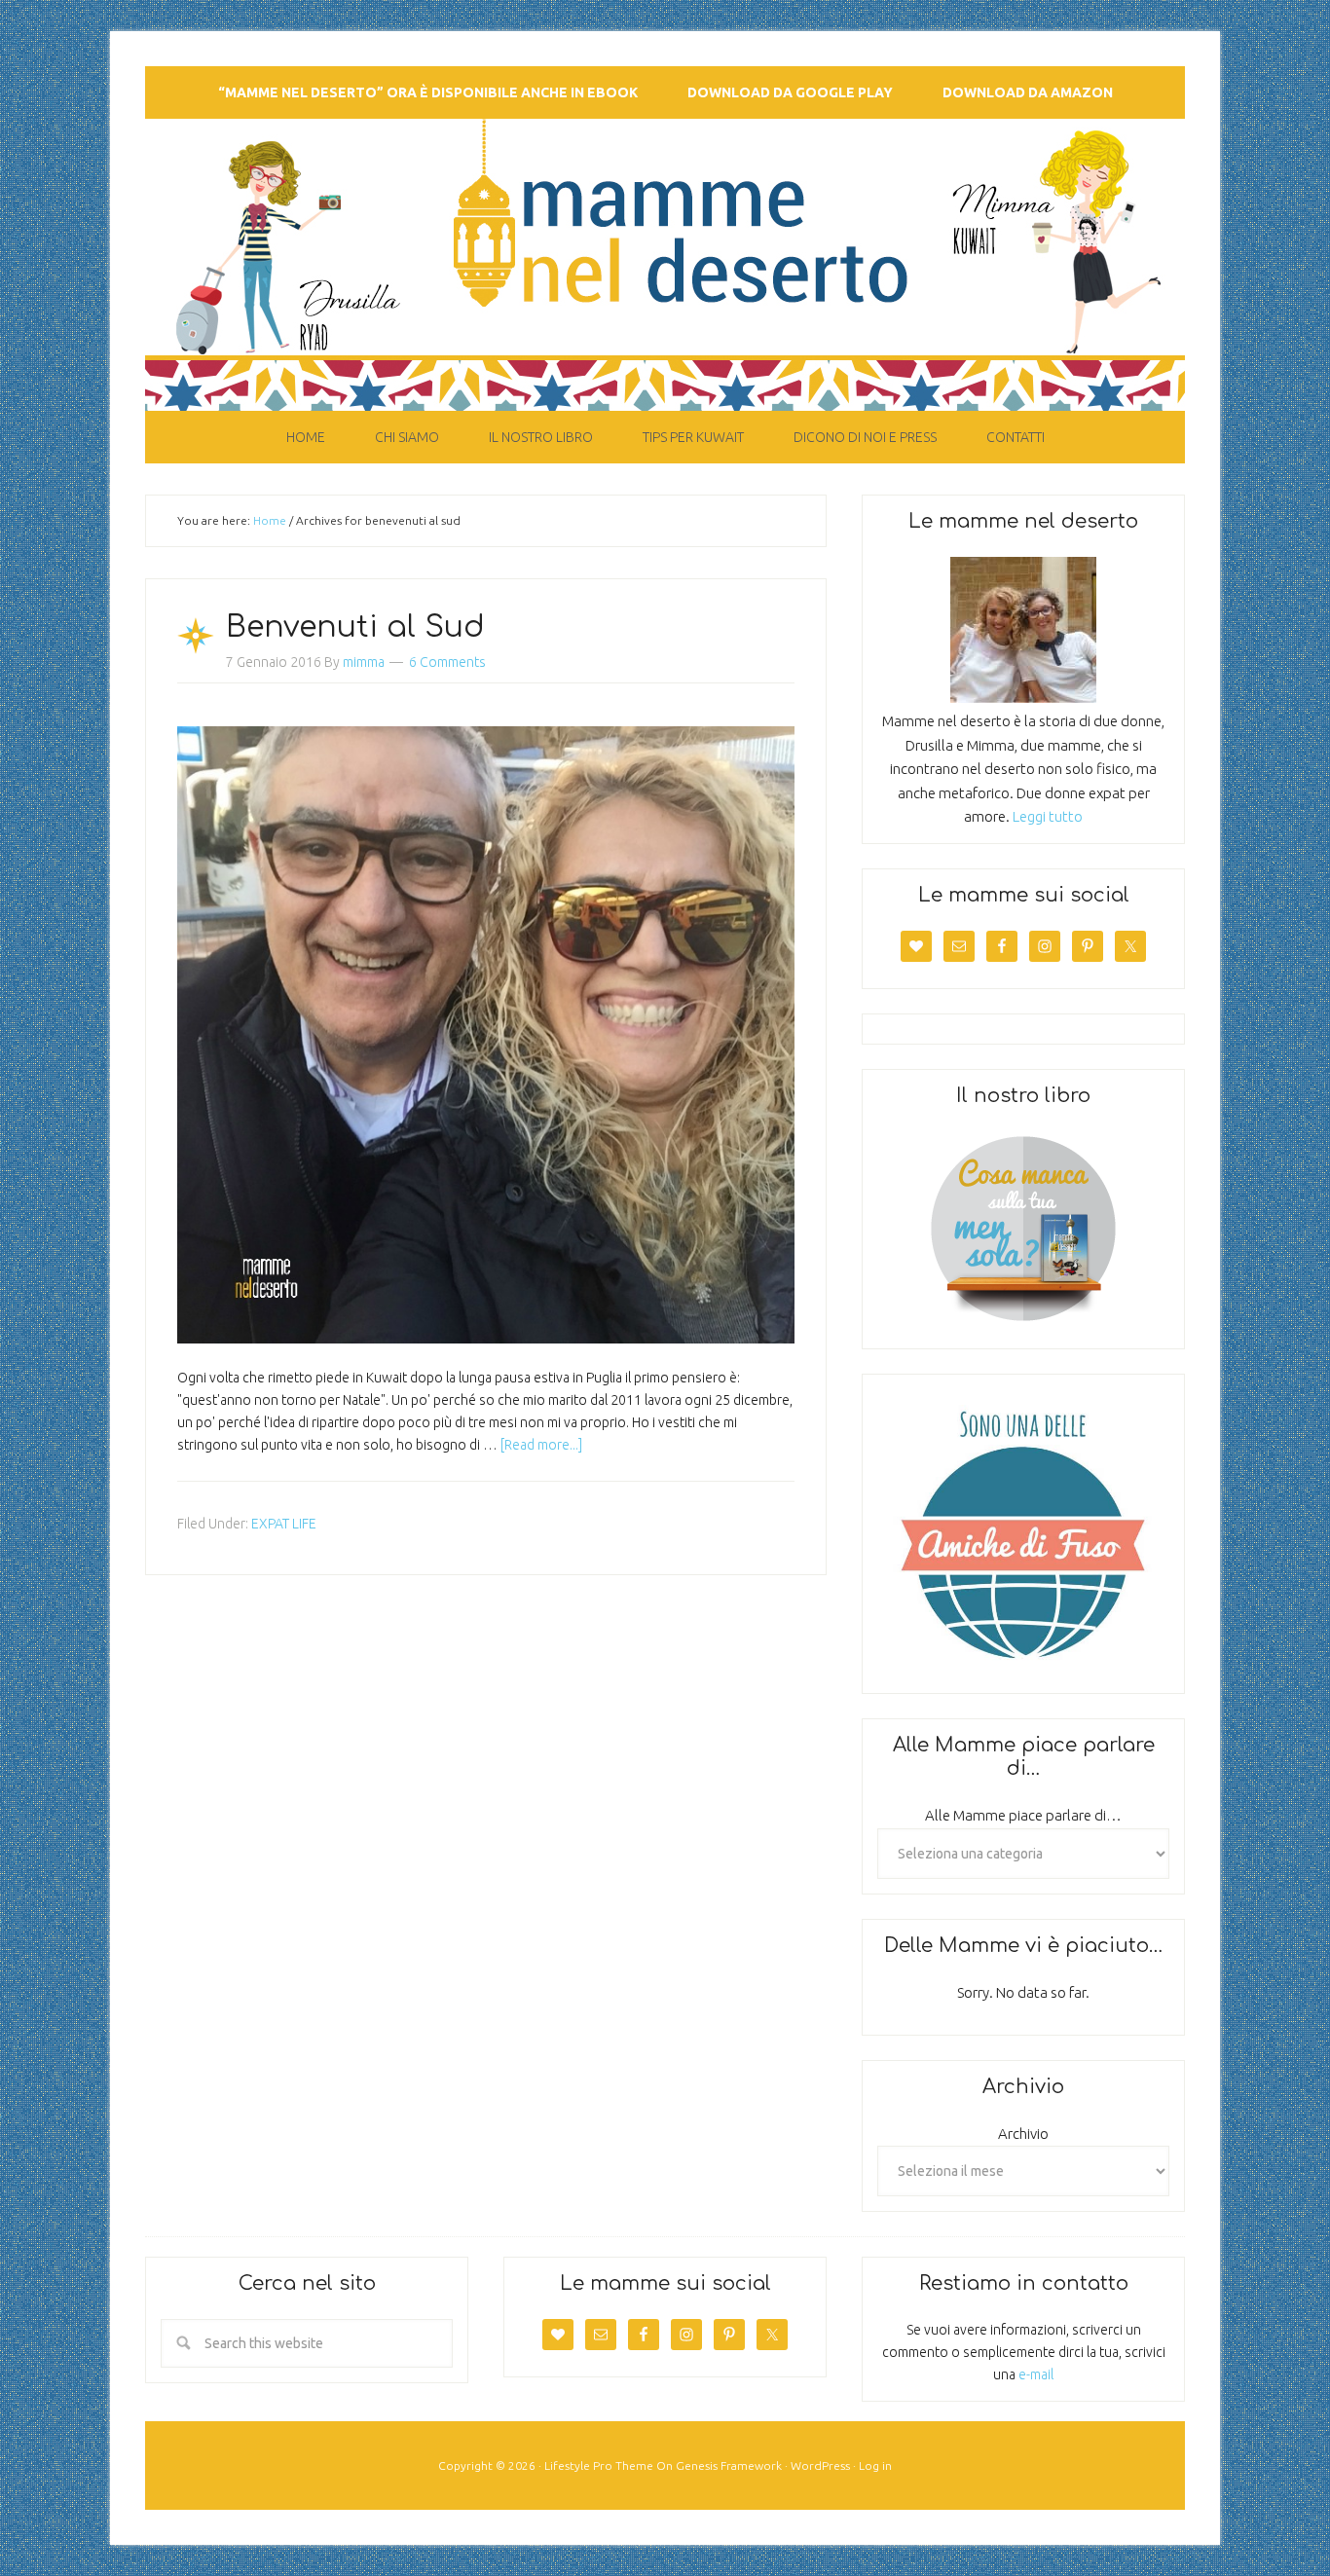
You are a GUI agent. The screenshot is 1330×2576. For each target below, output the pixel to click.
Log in (875, 2466)
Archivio (1023, 2134)
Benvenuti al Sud (355, 627)
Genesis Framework (729, 2466)
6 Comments (447, 662)
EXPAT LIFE (284, 1524)
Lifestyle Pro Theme (599, 2466)
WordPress (820, 2466)
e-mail (1036, 2374)
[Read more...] (541, 1445)
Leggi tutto (1048, 816)
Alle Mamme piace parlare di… (1023, 1815)
